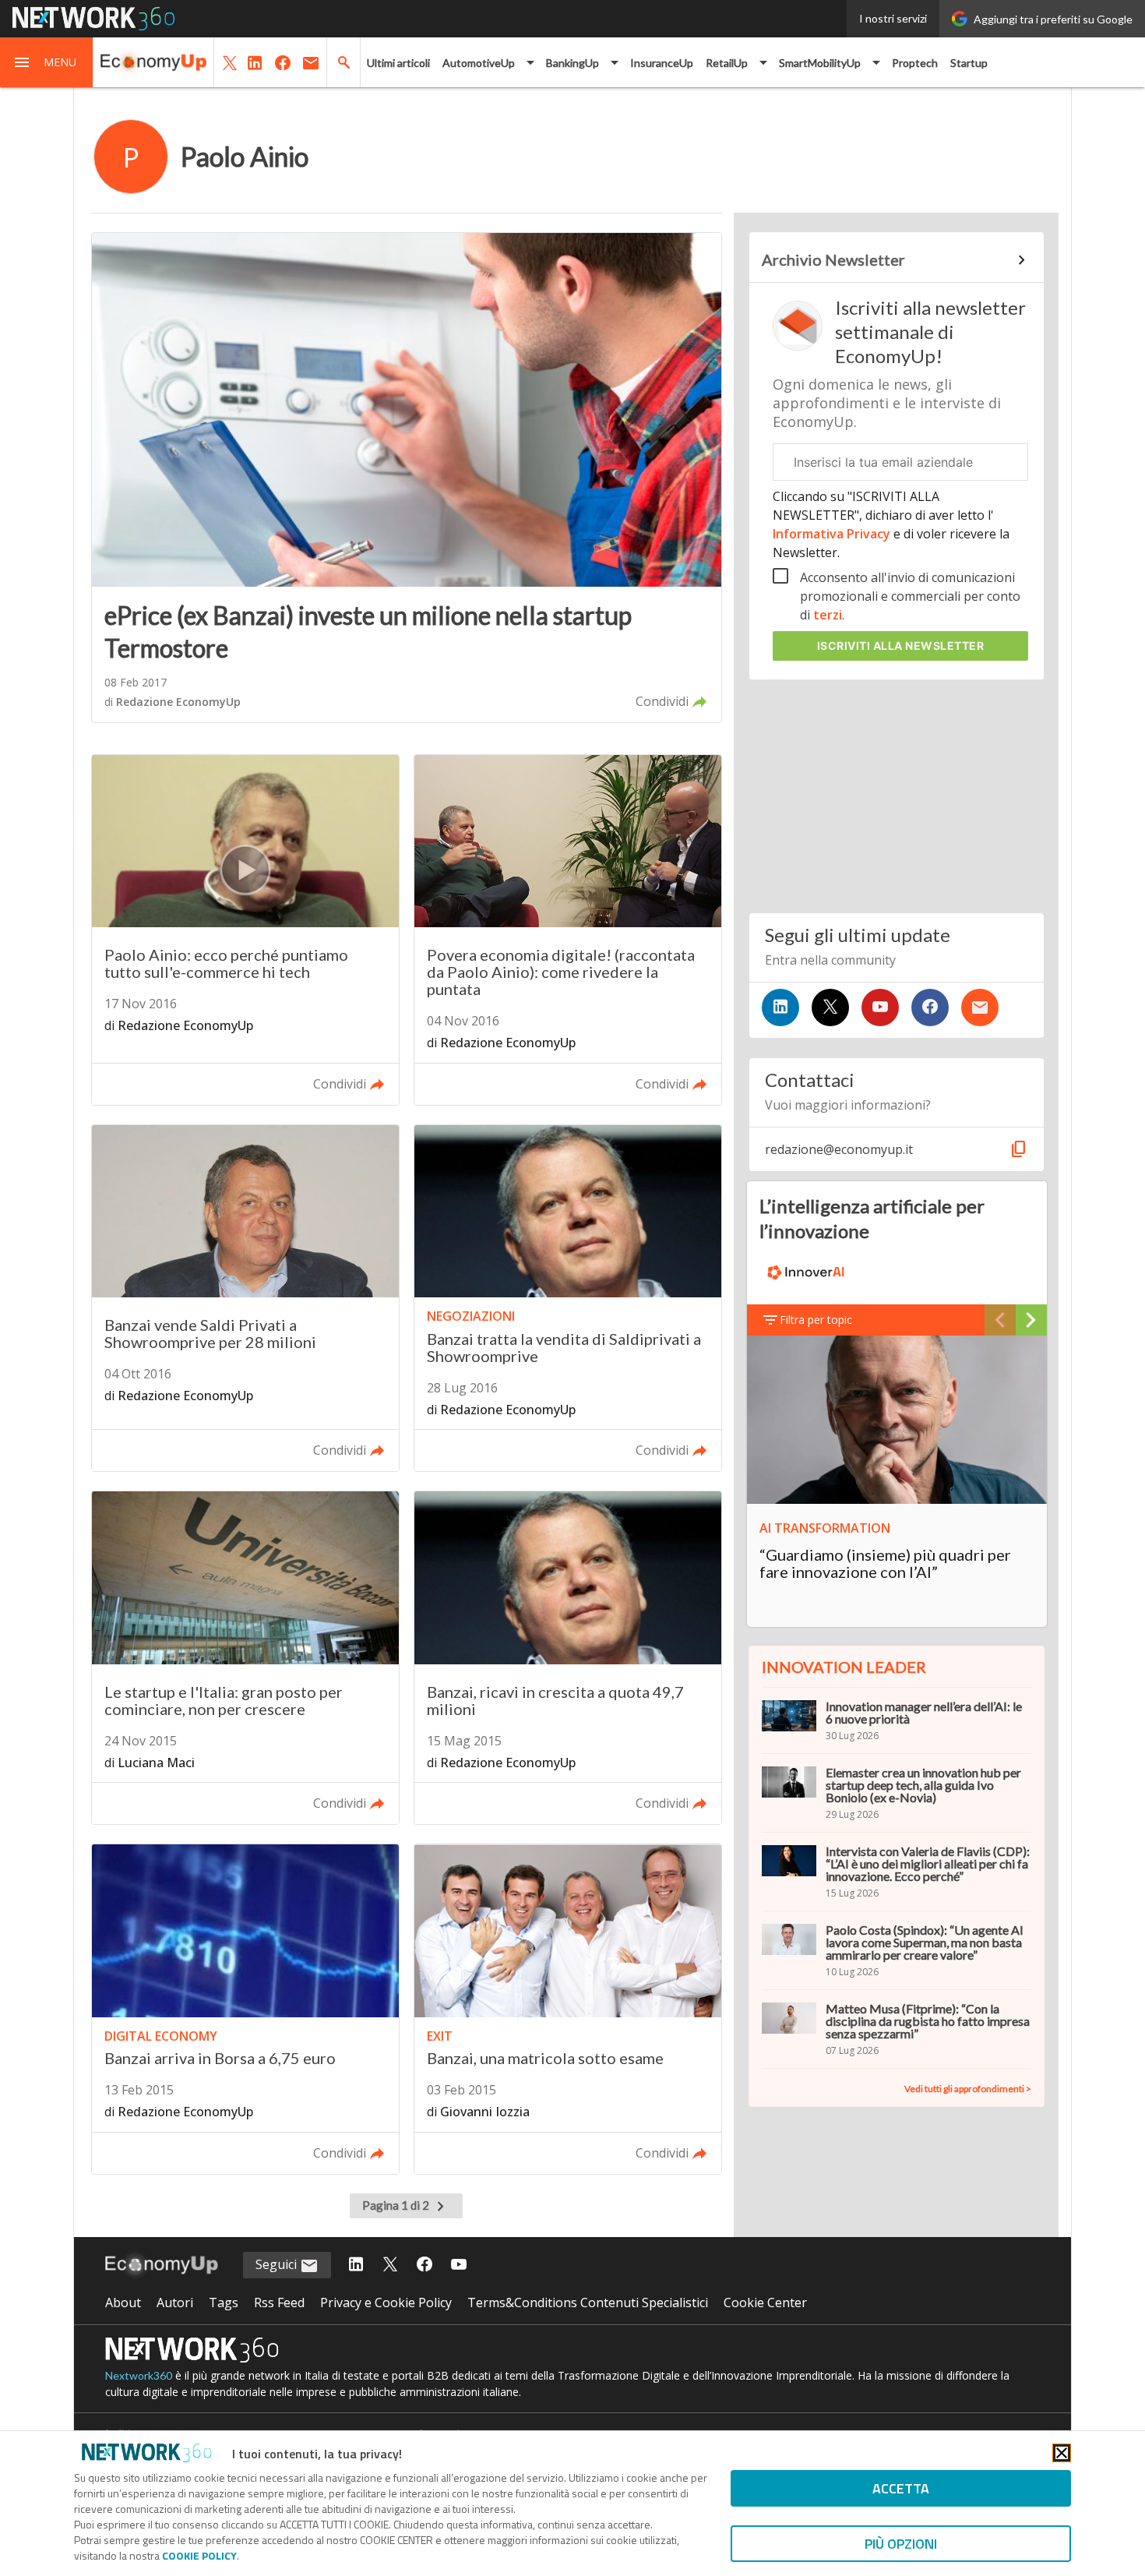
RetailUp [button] (727, 63)
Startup (969, 63)
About (123, 2303)
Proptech (915, 63)
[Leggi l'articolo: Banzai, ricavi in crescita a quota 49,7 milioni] (568, 1658)
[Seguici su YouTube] (880, 1007)
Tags (224, 2303)
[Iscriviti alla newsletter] (980, 1007)
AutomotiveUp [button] (479, 63)
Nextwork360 (139, 2375)
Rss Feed (279, 2303)
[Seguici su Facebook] (930, 1007)
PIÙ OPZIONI (901, 2544)
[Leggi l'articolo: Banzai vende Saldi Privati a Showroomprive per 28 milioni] (245, 1299)
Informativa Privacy (833, 534)
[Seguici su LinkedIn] (780, 1007)
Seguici (278, 2264)
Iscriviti (901, 646)
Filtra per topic (816, 1320)
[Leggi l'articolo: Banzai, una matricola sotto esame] (568, 2009)
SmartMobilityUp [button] (820, 63)
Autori (175, 2303)
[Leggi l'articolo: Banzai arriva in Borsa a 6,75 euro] (245, 2009)
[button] (47, 62)
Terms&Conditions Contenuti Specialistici (588, 2303)
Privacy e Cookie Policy (386, 2303)
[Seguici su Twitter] (830, 1007)
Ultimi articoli (398, 63)
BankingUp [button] (572, 63)
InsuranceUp (662, 63)
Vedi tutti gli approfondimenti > (968, 2089)
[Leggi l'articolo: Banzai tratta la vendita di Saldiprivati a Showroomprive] (568, 1299)
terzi (828, 615)
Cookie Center (765, 2303)
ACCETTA (901, 2488)
